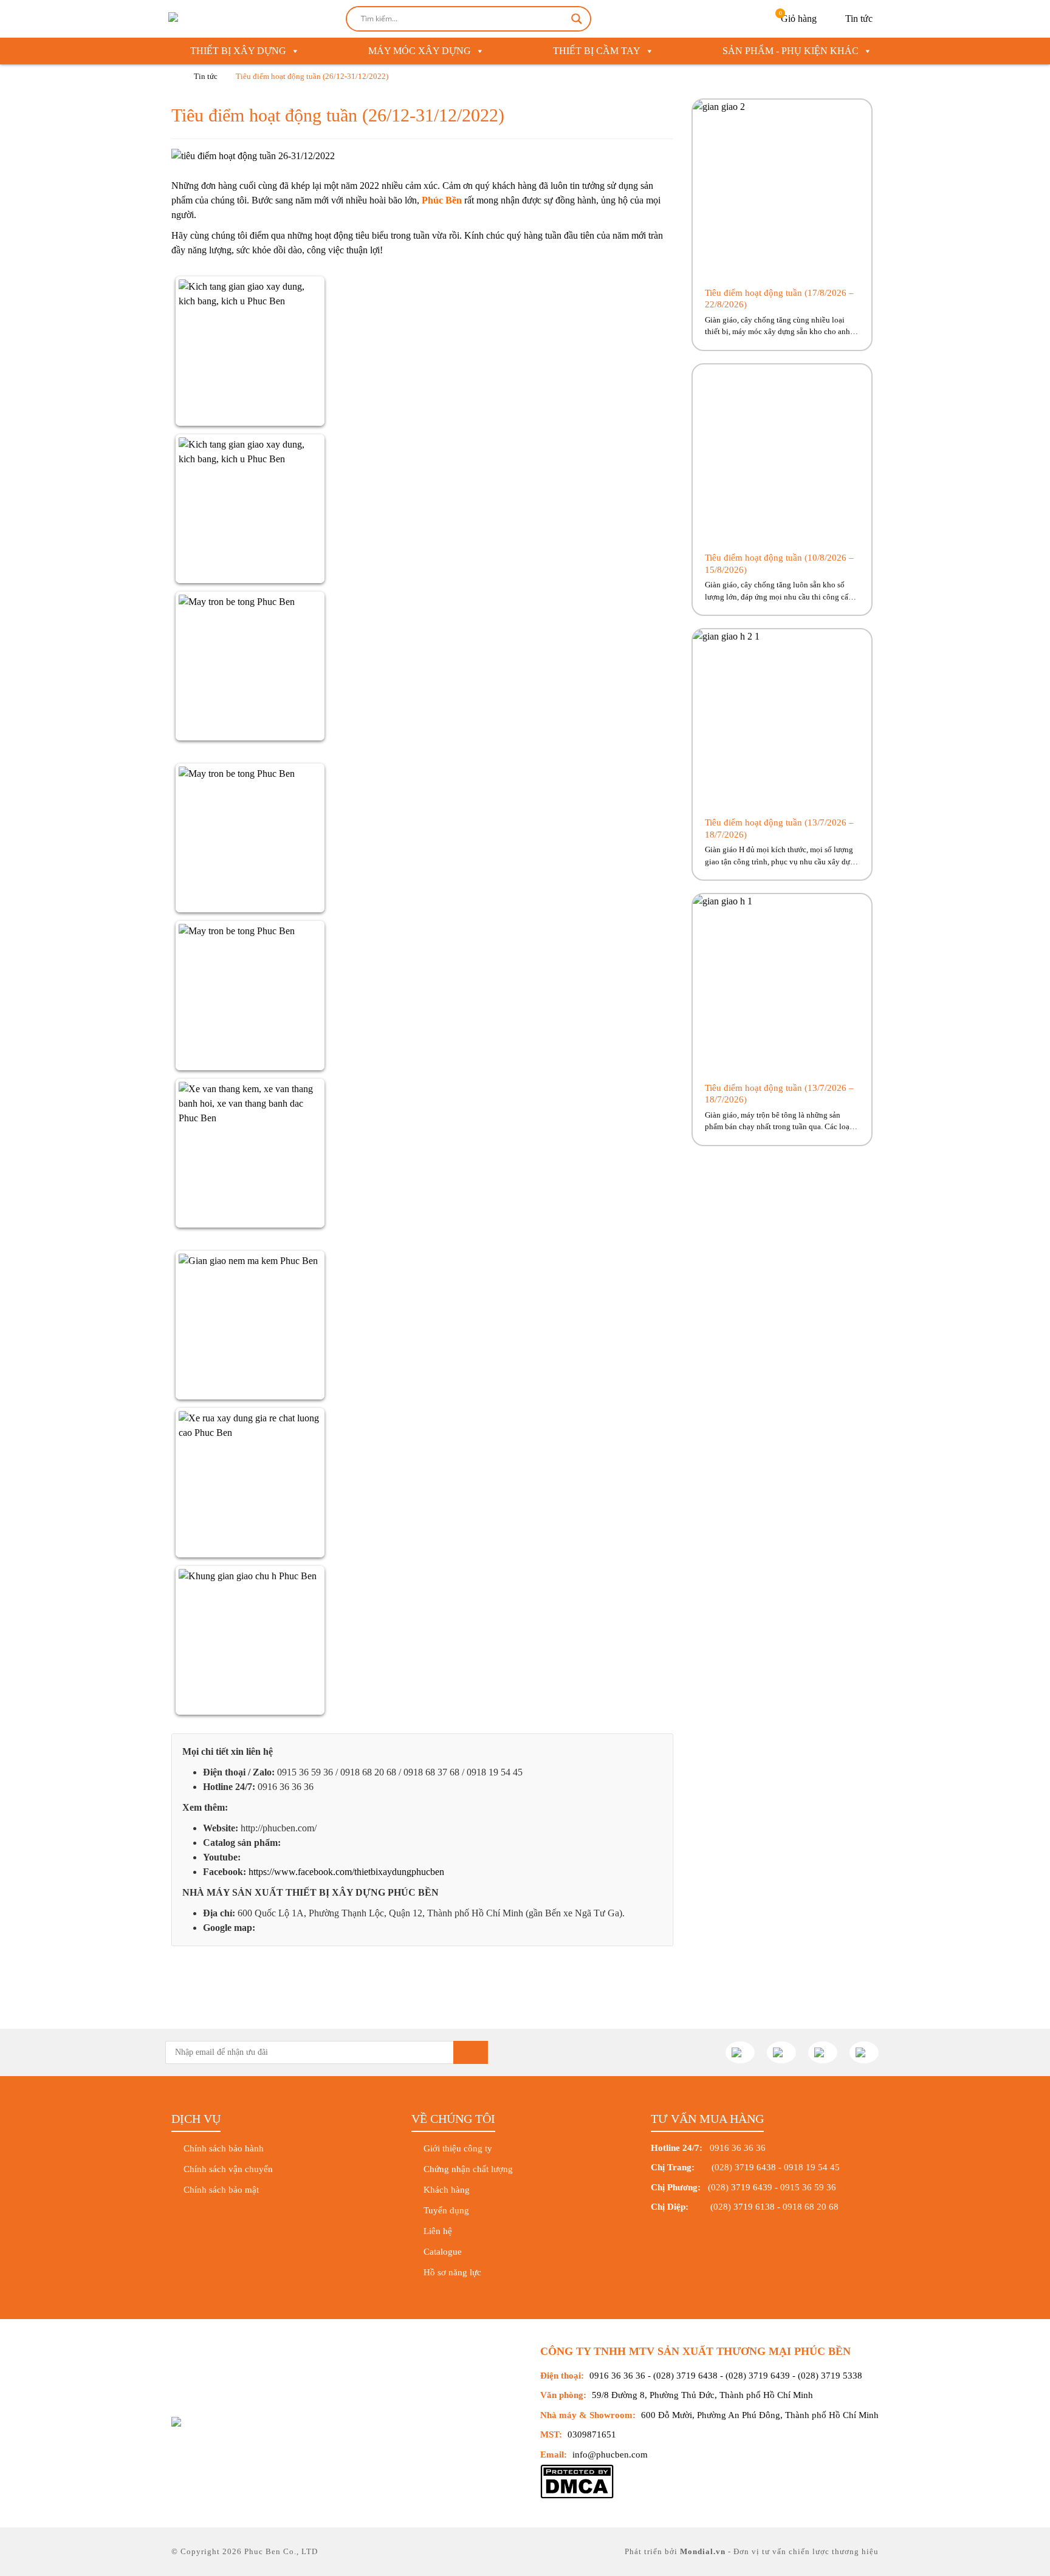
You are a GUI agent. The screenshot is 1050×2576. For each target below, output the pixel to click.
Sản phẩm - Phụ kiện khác (791, 51)
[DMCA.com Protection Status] (577, 2496)
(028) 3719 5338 (830, 2376)
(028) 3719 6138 (741, 2207)
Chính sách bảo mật (221, 2190)
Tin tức (859, 19)
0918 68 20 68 (811, 2207)
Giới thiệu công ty (458, 2148)
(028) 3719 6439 (740, 2187)
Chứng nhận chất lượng (468, 2169)
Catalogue (443, 2252)
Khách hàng (447, 2190)
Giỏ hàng (798, 17)
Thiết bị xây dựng (238, 51)
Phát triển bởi (652, 2551)
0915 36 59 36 (808, 2187)
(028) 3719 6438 (744, 2167)
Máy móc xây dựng (420, 51)
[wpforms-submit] (471, 2052)
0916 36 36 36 (617, 2376)
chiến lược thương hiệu (834, 2551)
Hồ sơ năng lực (452, 2272)
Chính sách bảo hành (224, 2148)
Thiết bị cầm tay (597, 51)
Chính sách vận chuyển (228, 2169)
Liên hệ (438, 2231)
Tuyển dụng (446, 2210)
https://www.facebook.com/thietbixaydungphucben (346, 1872)
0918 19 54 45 (812, 2167)
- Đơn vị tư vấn (757, 2551)
